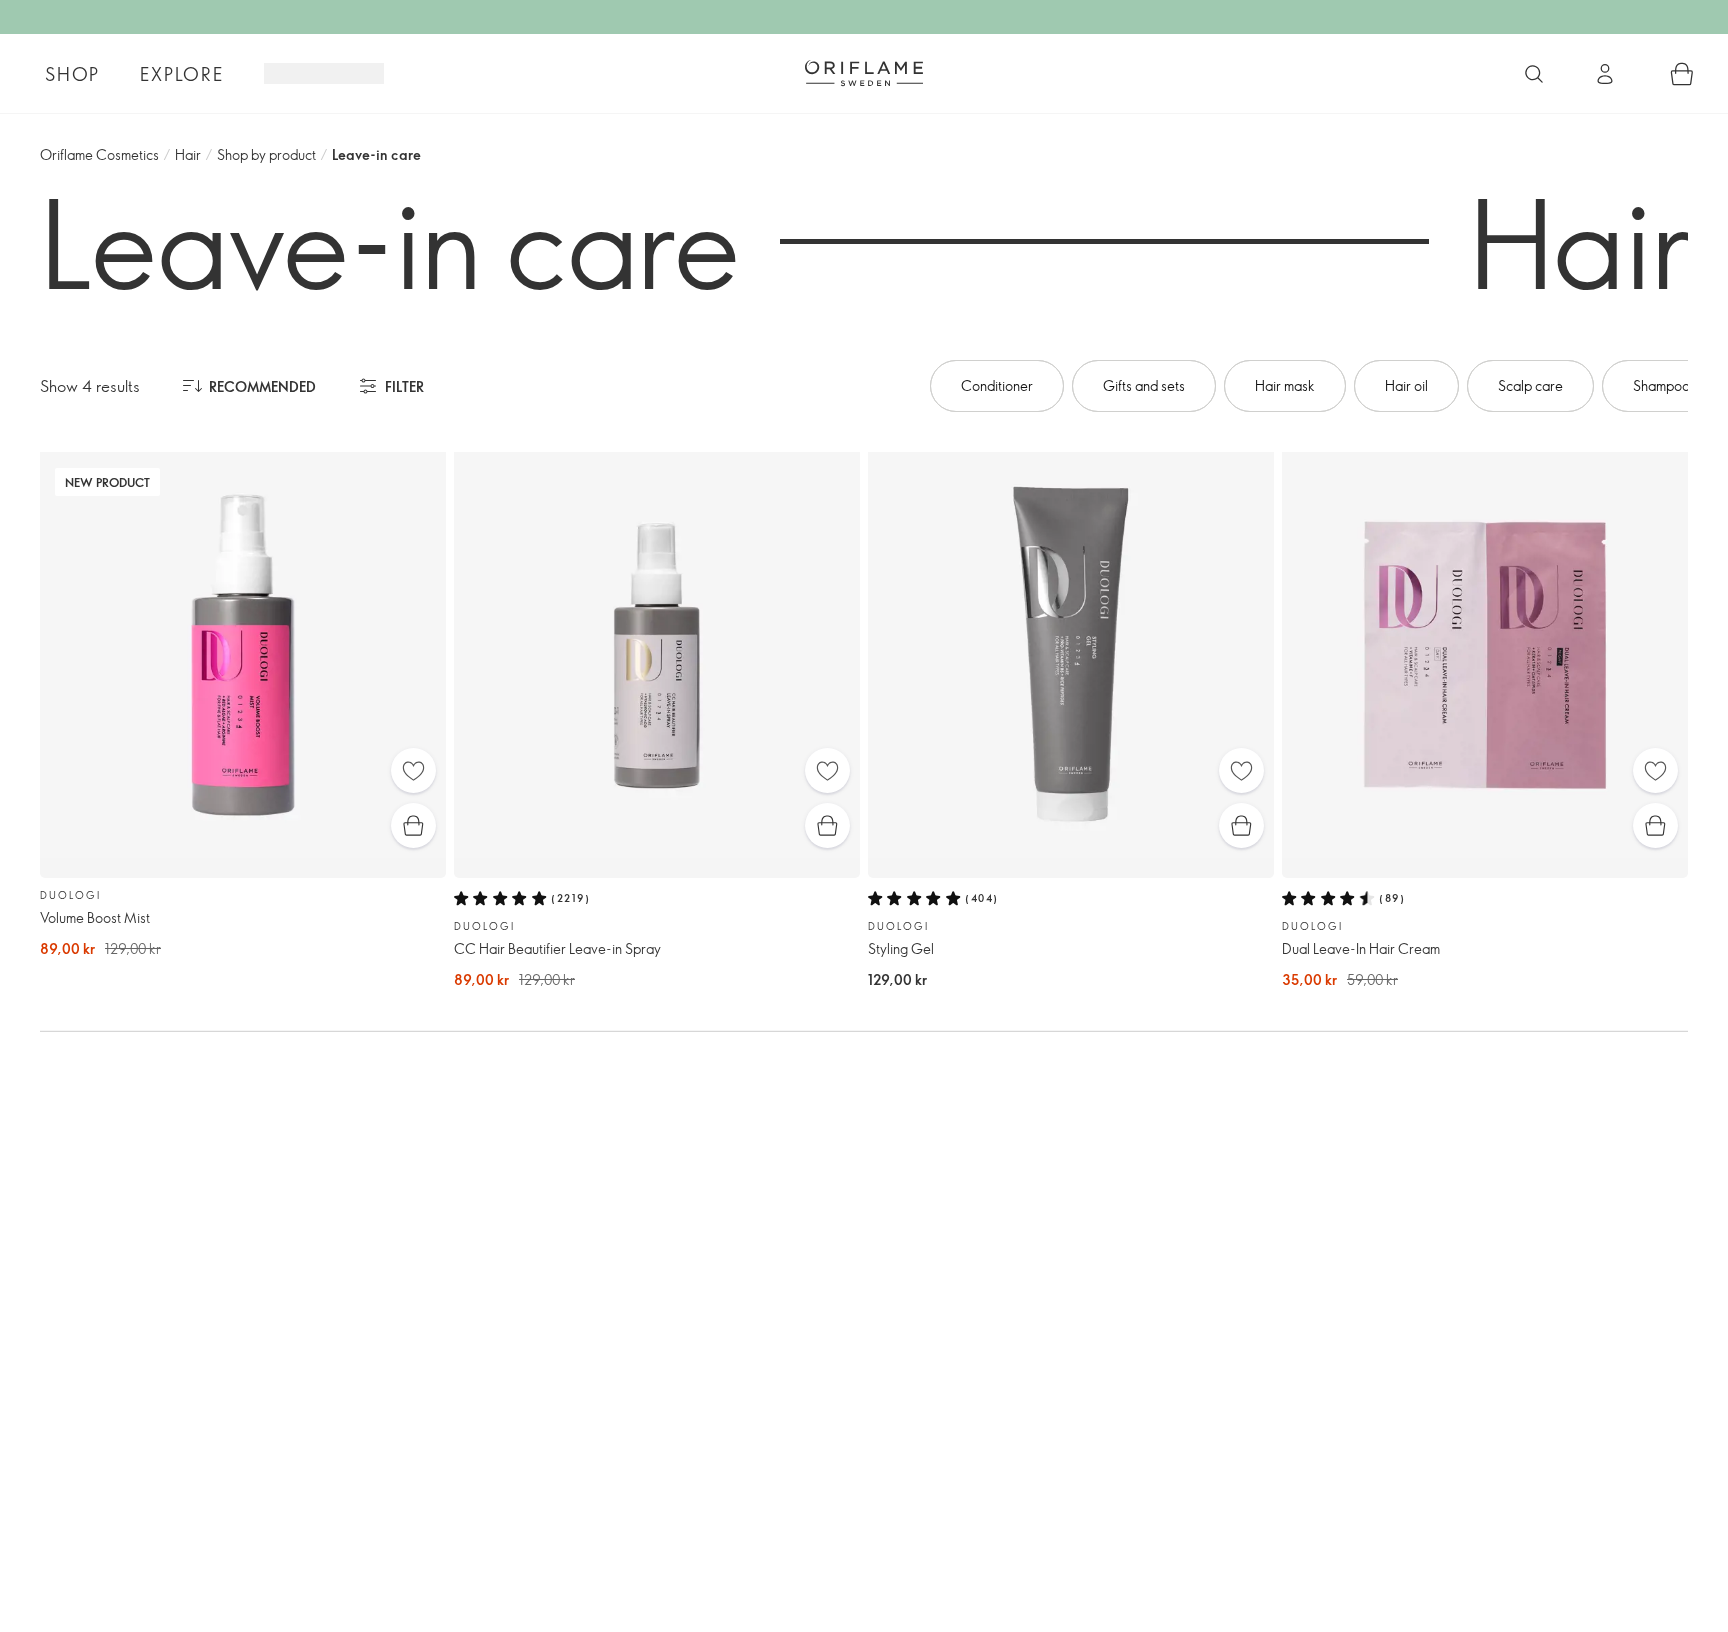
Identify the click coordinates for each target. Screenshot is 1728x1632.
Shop (72, 74)
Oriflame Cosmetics (99, 154)
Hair (188, 154)
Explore (182, 74)
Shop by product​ (266, 154)
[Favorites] (413, 770)
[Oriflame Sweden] (864, 73)
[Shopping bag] (1682, 74)
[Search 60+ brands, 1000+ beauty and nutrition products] (1534, 74)
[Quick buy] (413, 825)
